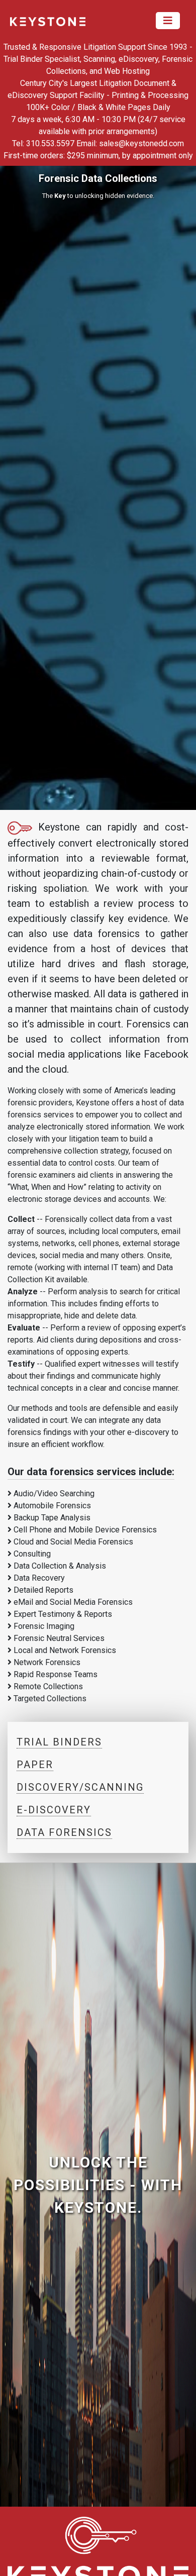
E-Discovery (54, 1810)
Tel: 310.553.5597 (43, 143)
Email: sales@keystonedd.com (130, 143)
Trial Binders (59, 1742)
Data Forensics (64, 1832)
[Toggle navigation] (168, 21)
